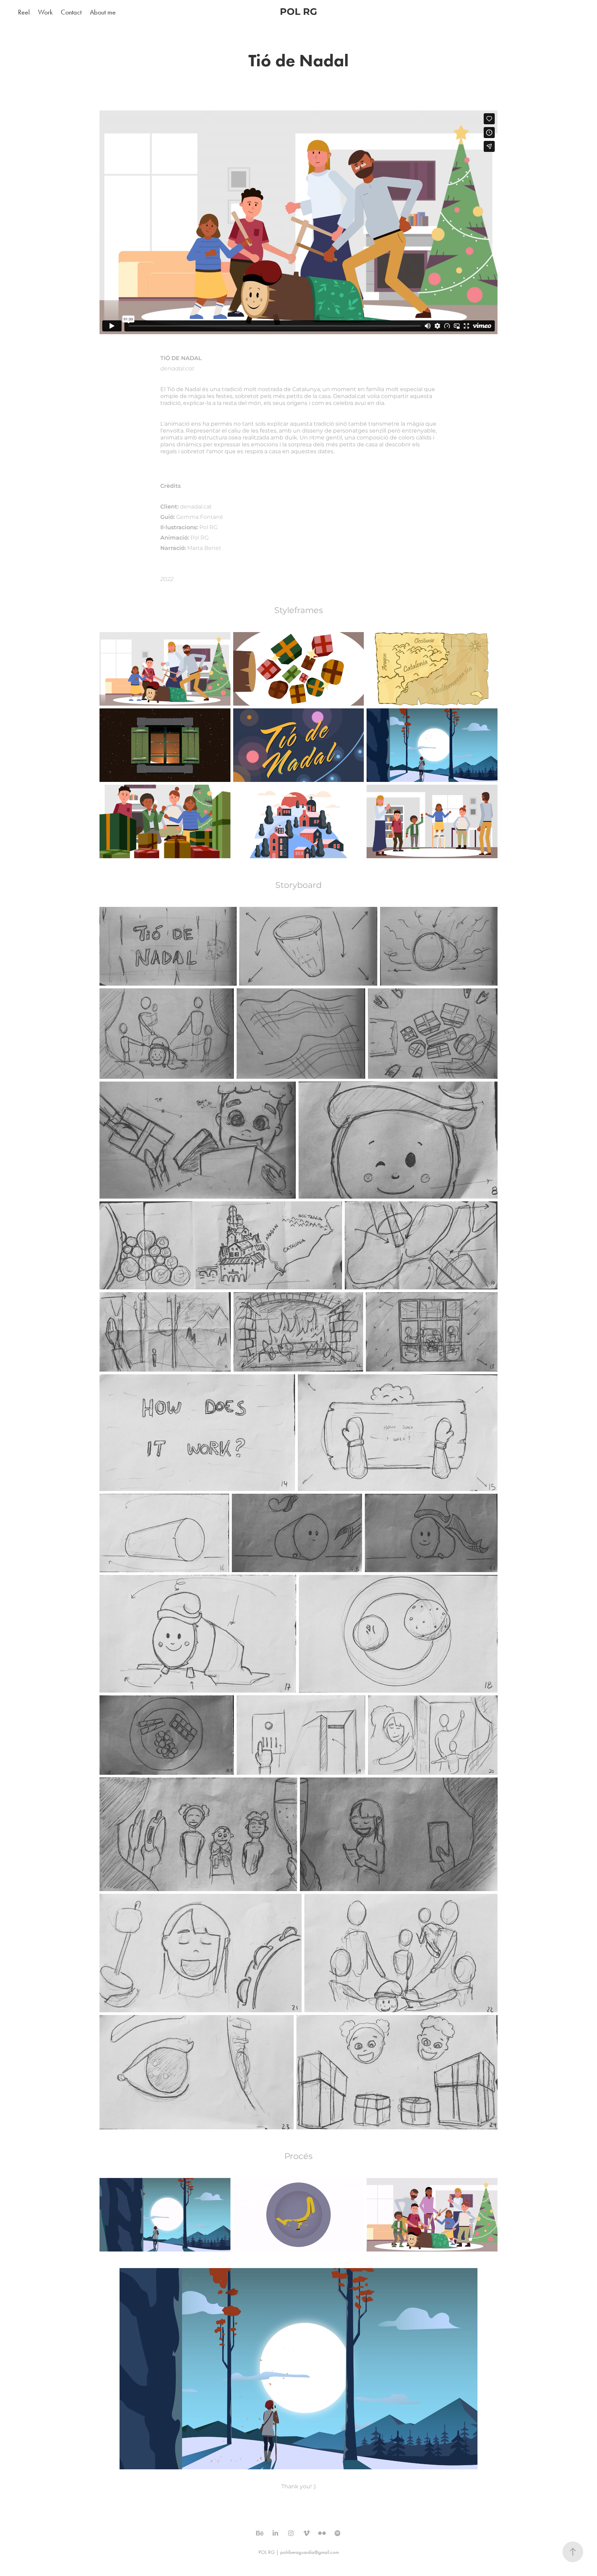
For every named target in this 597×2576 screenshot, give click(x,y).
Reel (24, 12)
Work (45, 12)
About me (103, 12)
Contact (71, 12)
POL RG (298, 12)
